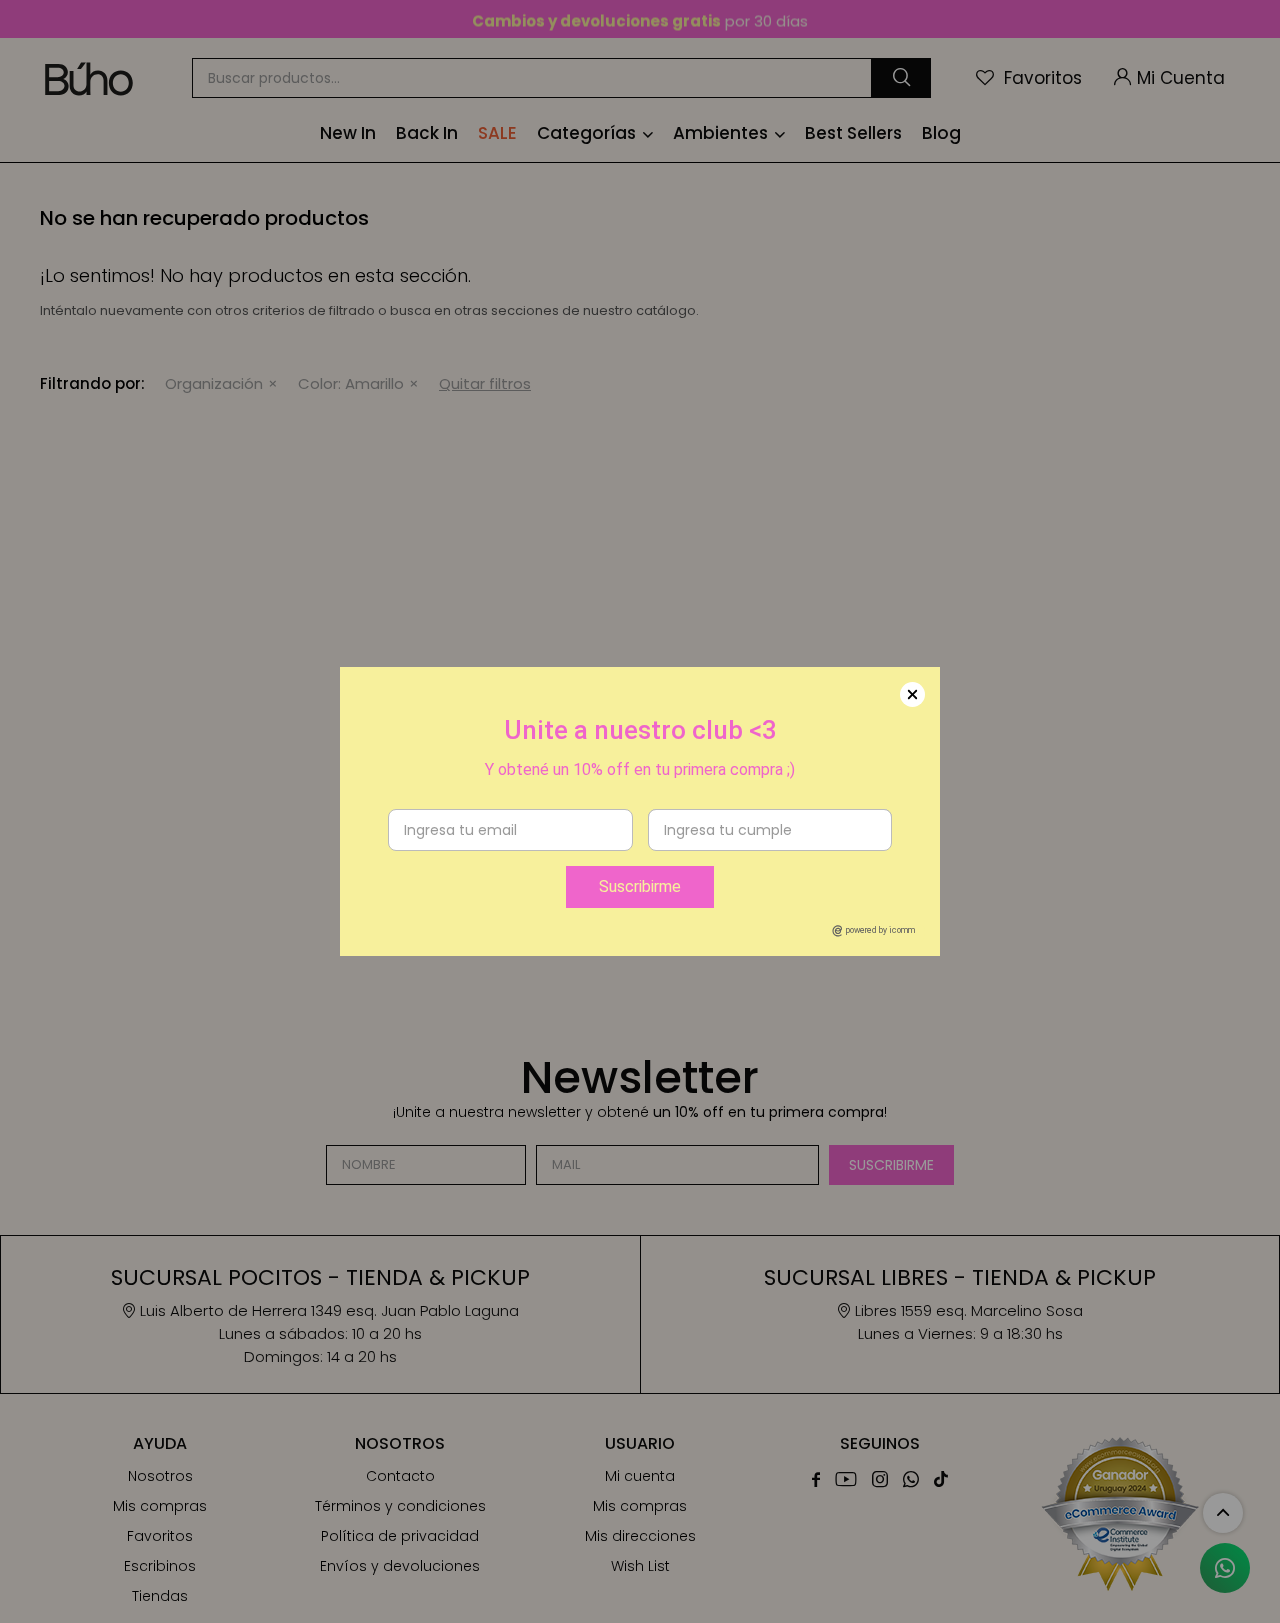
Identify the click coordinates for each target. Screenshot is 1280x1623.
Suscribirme (640, 886)
